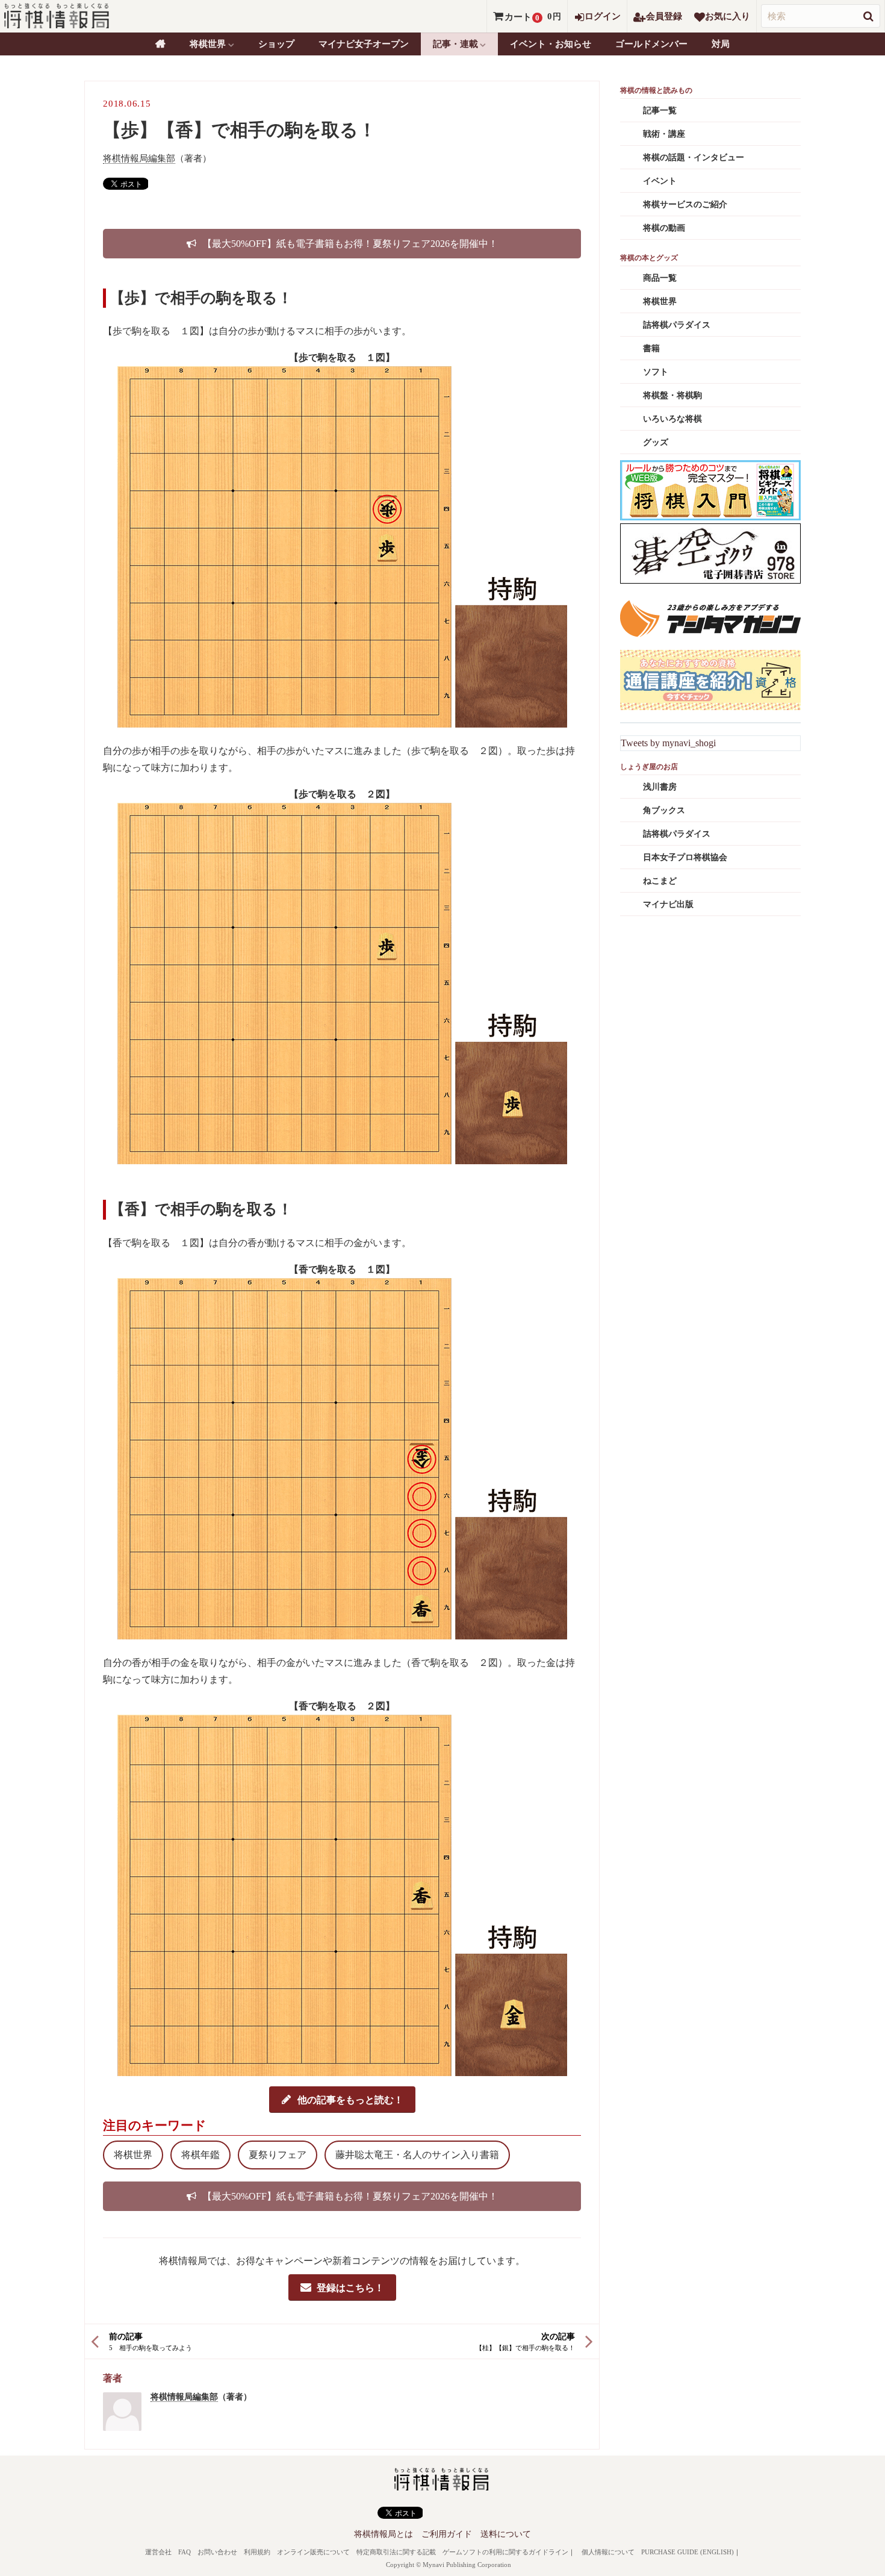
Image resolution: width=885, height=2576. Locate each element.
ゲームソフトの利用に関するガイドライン (505, 2552)
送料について (506, 2534)
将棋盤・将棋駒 (672, 395)
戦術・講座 (664, 134)
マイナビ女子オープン (364, 44)
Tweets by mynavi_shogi (668, 743)
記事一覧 (660, 111)
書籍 (651, 348)
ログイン (603, 16)
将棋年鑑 (200, 2155)
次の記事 (558, 2337)
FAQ (185, 2552)
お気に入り (728, 16)
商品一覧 (660, 278)
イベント (660, 181)
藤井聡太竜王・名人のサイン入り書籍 (417, 2155)
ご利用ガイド (447, 2534)
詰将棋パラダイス (677, 325)
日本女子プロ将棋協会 (685, 857)
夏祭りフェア (278, 2155)
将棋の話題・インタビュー (694, 157)
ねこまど (660, 881)
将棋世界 (133, 2155)
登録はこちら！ (350, 2287)
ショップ (276, 44)
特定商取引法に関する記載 (396, 2552)
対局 (721, 44)
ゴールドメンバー (651, 44)
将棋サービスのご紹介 (685, 204)
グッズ (656, 442)
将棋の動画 (664, 228)
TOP (160, 44)
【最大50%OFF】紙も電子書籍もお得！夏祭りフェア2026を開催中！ (350, 244)
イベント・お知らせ (551, 44)
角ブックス (664, 810)
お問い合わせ (217, 2552)
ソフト (656, 372)
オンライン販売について (313, 2552)
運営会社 (158, 2552)
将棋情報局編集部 (139, 158)
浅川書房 (660, 787)
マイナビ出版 (668, 904)
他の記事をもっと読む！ (350, 2099)
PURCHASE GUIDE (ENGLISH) (688, 2552)
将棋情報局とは (383, 2534)
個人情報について (608, 2552)
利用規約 (257, 2552)
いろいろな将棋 (672, 419)
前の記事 (126, 2337)
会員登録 (664, 16)
